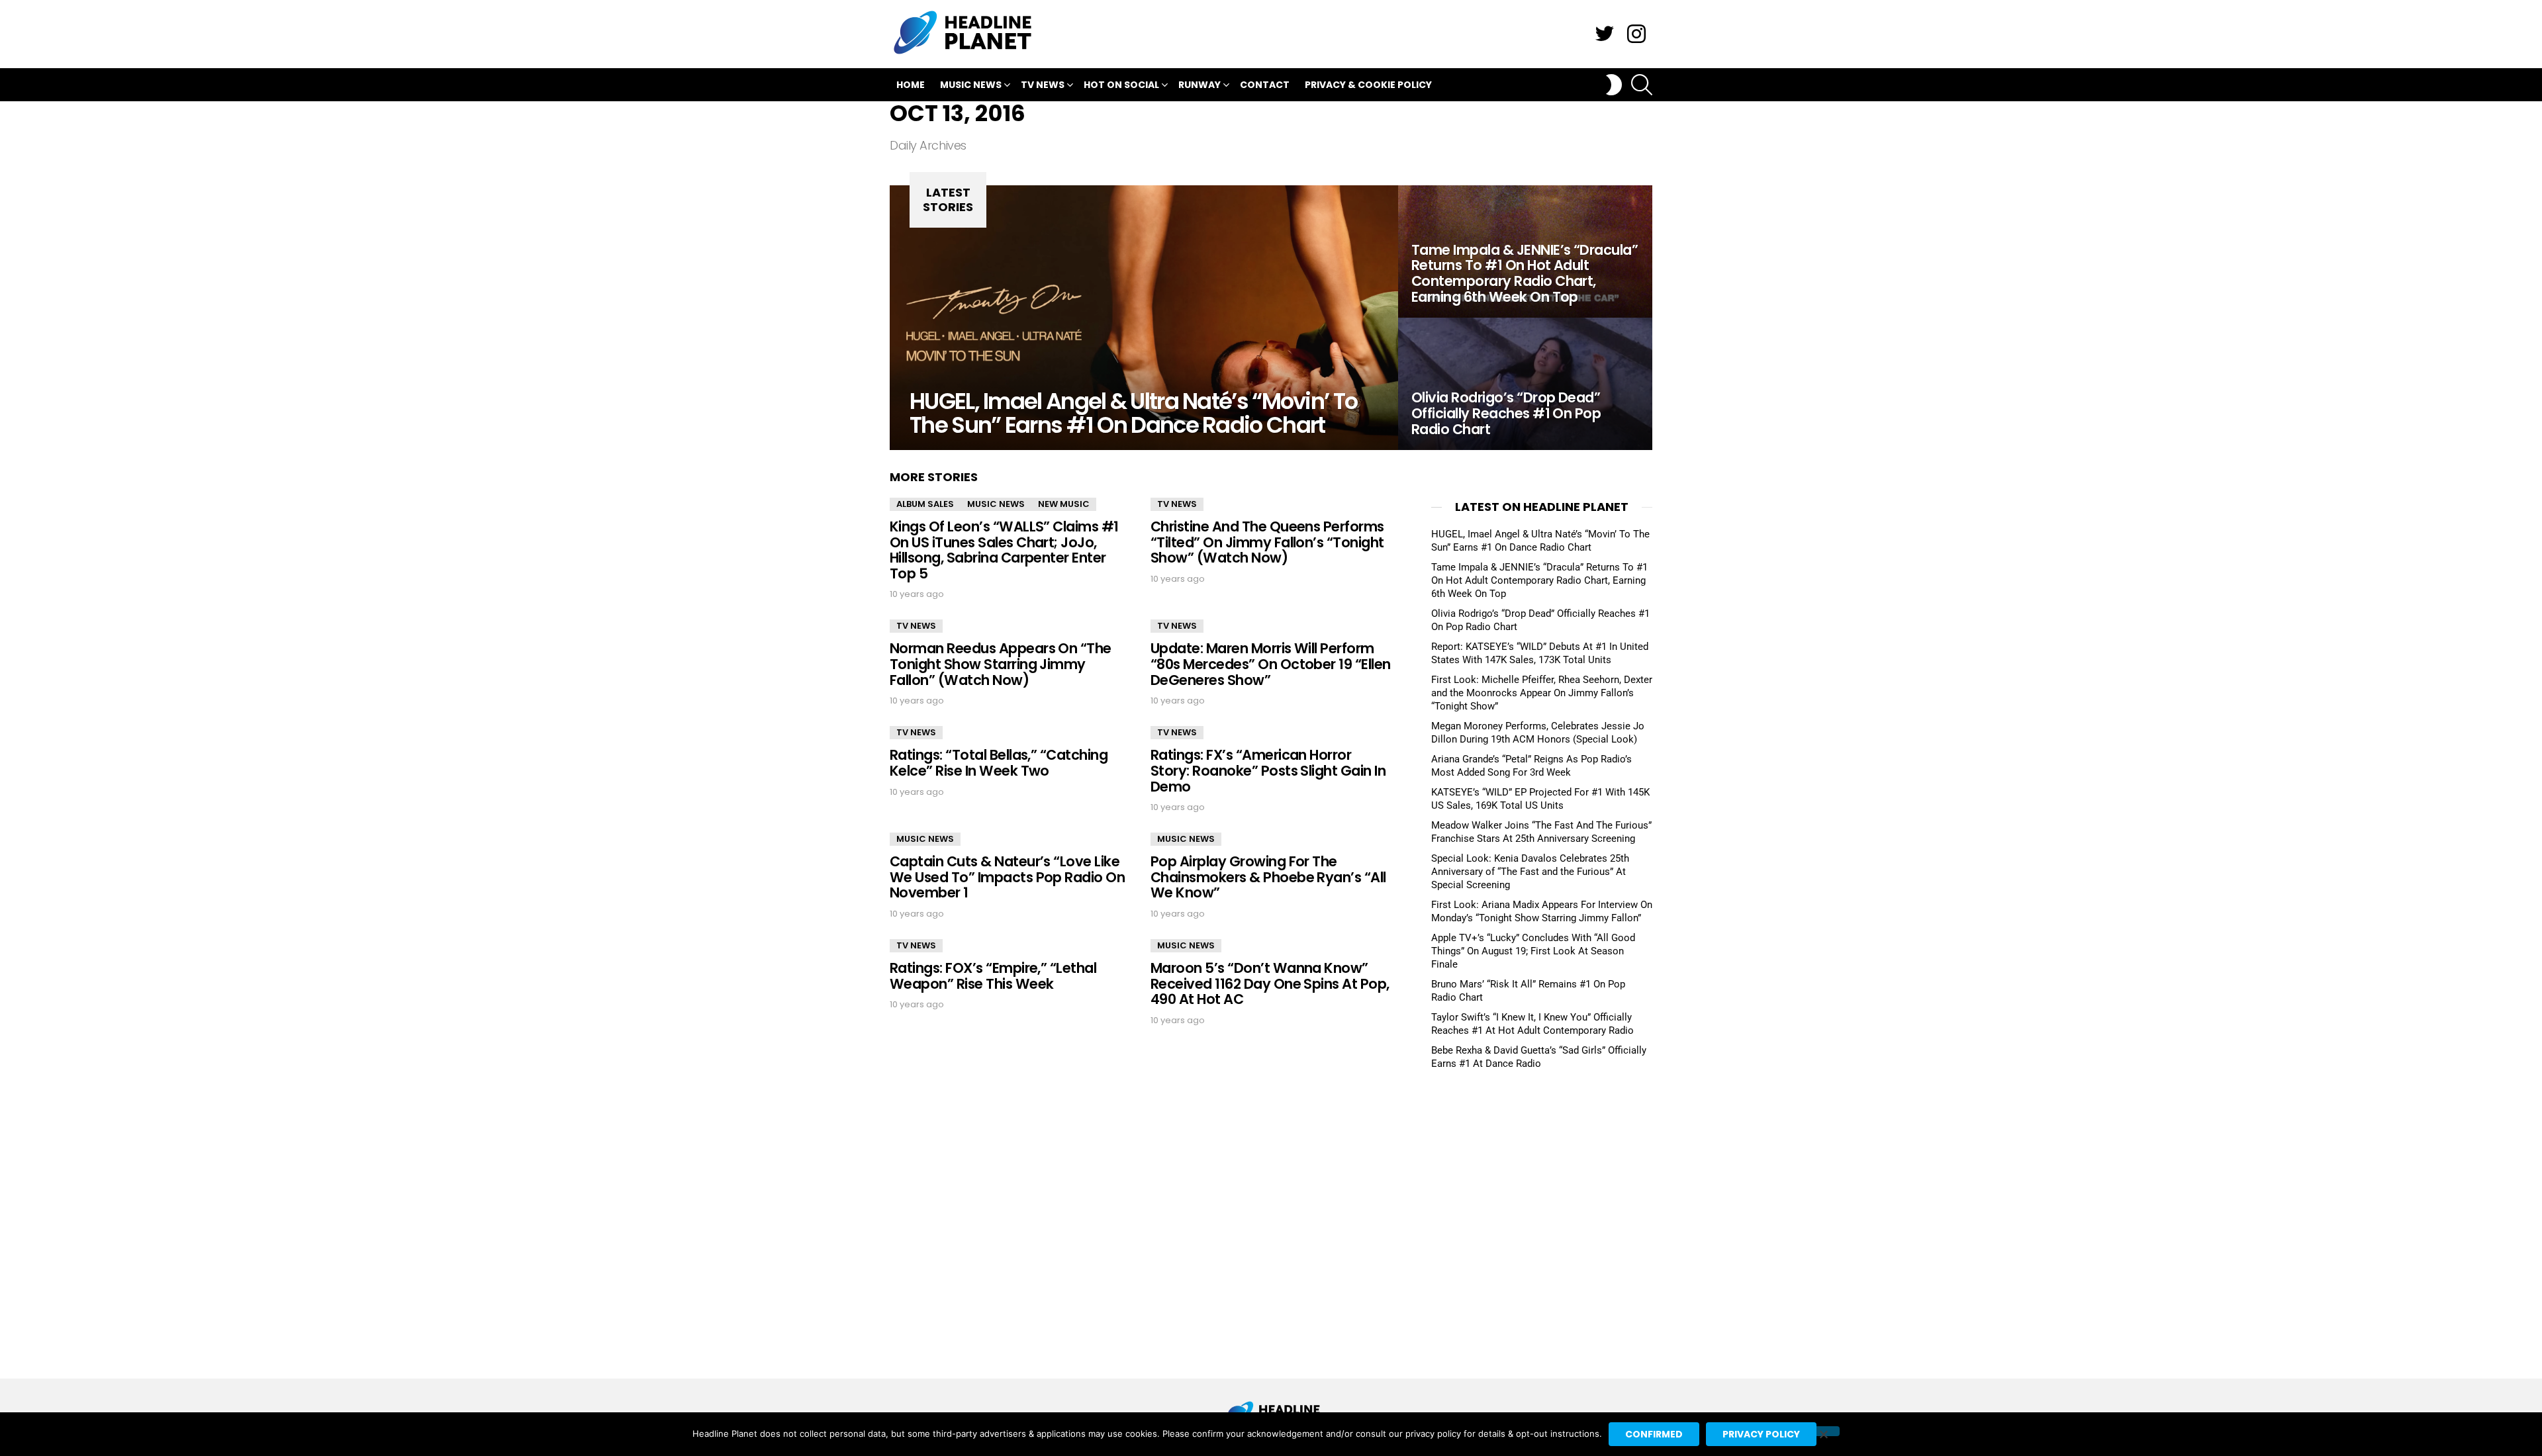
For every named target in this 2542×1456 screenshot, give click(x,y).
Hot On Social (1121, 85)
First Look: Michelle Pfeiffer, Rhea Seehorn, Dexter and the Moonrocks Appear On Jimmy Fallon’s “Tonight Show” (1542, 693)
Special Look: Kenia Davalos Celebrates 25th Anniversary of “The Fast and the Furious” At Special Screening (1530, 872)
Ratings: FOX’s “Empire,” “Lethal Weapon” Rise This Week (993, 976)
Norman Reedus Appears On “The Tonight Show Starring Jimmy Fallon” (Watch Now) (1001, 664)
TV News (1043, 85)
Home (911, 85)
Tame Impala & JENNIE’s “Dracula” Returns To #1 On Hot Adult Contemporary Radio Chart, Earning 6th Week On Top (1539, 580)
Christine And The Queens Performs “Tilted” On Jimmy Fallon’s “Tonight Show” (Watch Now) (1267, 542)
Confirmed (1654, 1434)
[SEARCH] (1642, 85)
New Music (1064, 504)
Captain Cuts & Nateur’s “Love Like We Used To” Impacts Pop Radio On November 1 (1007, 877)
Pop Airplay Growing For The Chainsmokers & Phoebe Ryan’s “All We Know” (1268, 877)
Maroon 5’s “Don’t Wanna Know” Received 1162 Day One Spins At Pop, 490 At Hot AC (1270, 983)
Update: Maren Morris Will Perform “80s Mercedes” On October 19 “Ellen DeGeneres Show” (1271, 664)
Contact (1265, 85)
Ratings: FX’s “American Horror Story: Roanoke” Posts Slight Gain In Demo (1268, 770)
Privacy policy (1761, 1434)
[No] (1823, 1431)
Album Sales (925, 504)
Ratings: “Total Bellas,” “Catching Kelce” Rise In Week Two (999, 763)
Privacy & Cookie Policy (1368, 85)
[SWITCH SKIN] (1614, 85)
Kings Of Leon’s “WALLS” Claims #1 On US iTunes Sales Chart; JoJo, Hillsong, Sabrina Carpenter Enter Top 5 (1004, 550)
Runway (1200, 85)
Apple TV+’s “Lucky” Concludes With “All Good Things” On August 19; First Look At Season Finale (1533, 951)
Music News (971, 85)
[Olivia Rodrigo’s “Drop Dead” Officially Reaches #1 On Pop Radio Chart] (1525, 384)
